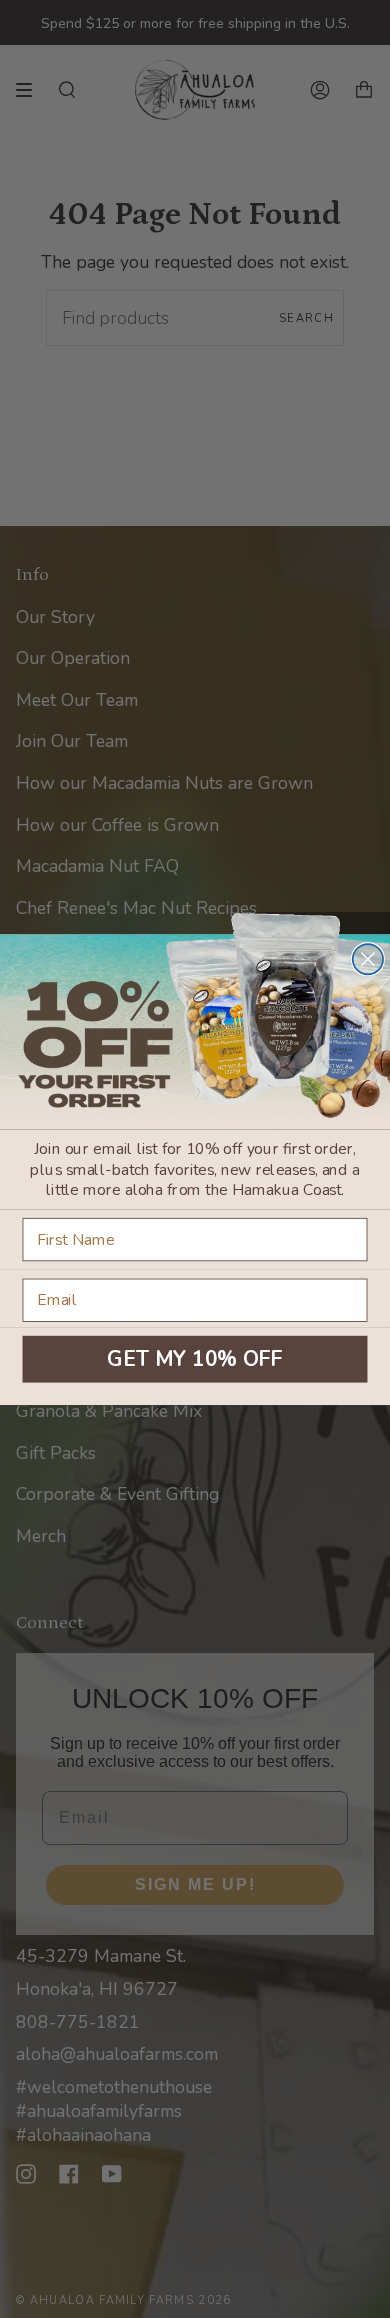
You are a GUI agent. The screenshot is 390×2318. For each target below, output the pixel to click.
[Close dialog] (368, 959)
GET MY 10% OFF (194, 1359)
